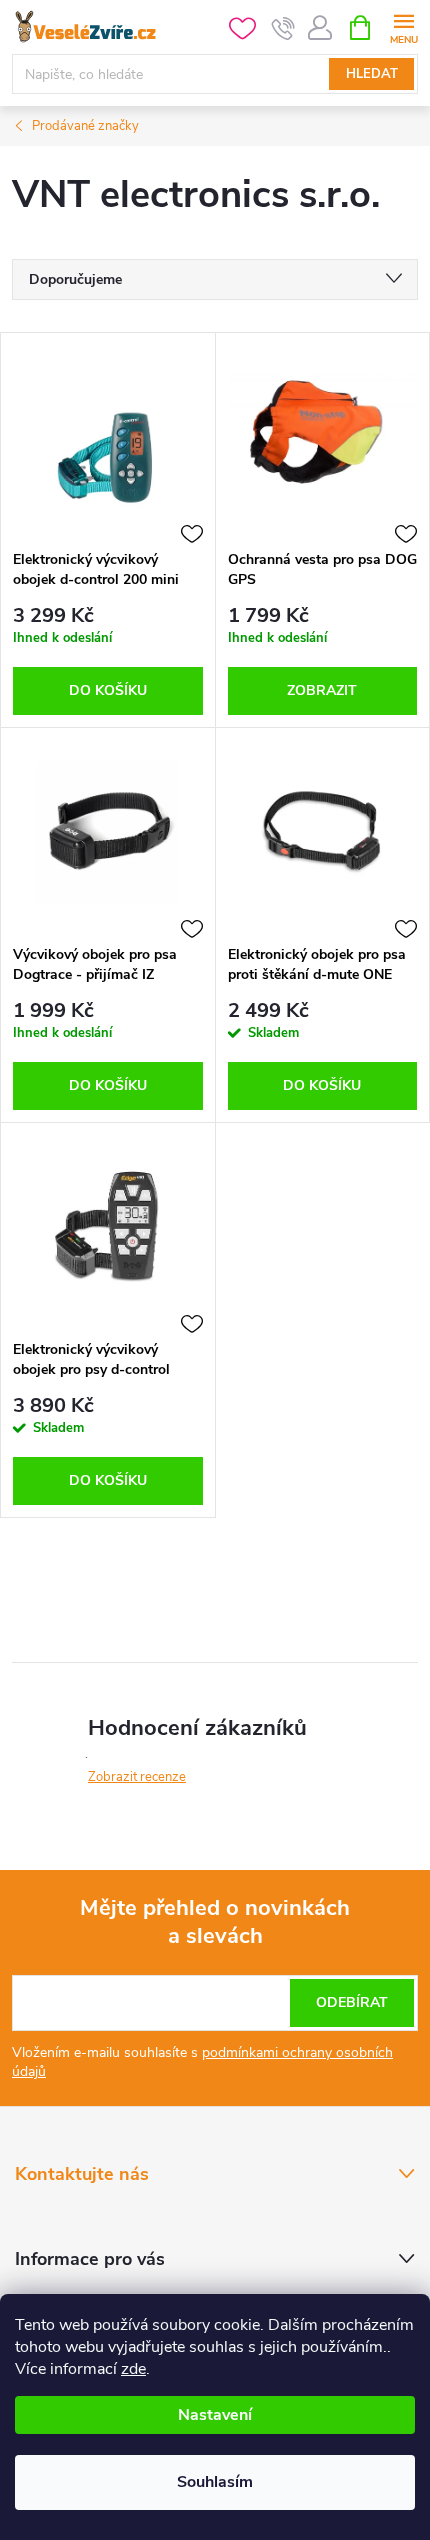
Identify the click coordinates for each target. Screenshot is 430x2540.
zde (133, 2369)
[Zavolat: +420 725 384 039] (283, 28)
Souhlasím (215, 2482)
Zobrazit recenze (137, 1777)
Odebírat (352, 2002)
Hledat (372, 74)
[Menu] (403, 26)
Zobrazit (322, 690)
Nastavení (215, 2415)
